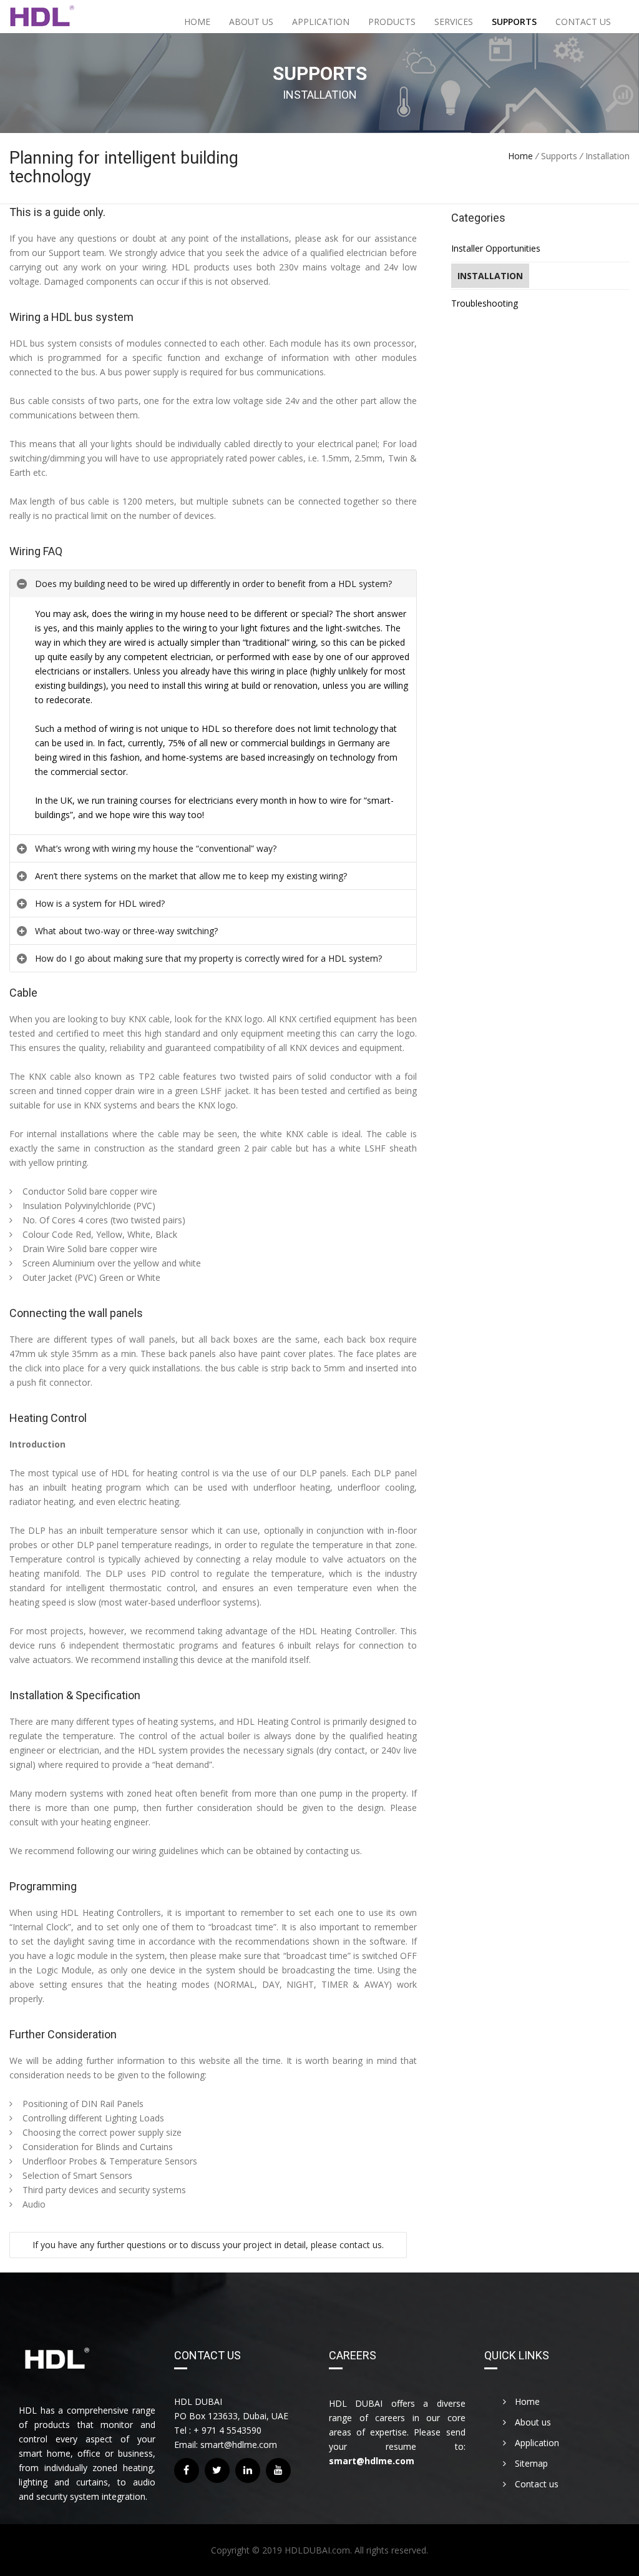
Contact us (583, 22)
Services (454, 22)
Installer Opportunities (496, 248)
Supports (514, 22)
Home (197, 22)
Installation (490, 276)
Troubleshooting (485, 303)
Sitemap (530, 2463)
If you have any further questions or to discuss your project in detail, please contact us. (208, 2245)
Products (392, 22)
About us (251, 22)
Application (321, 22)
